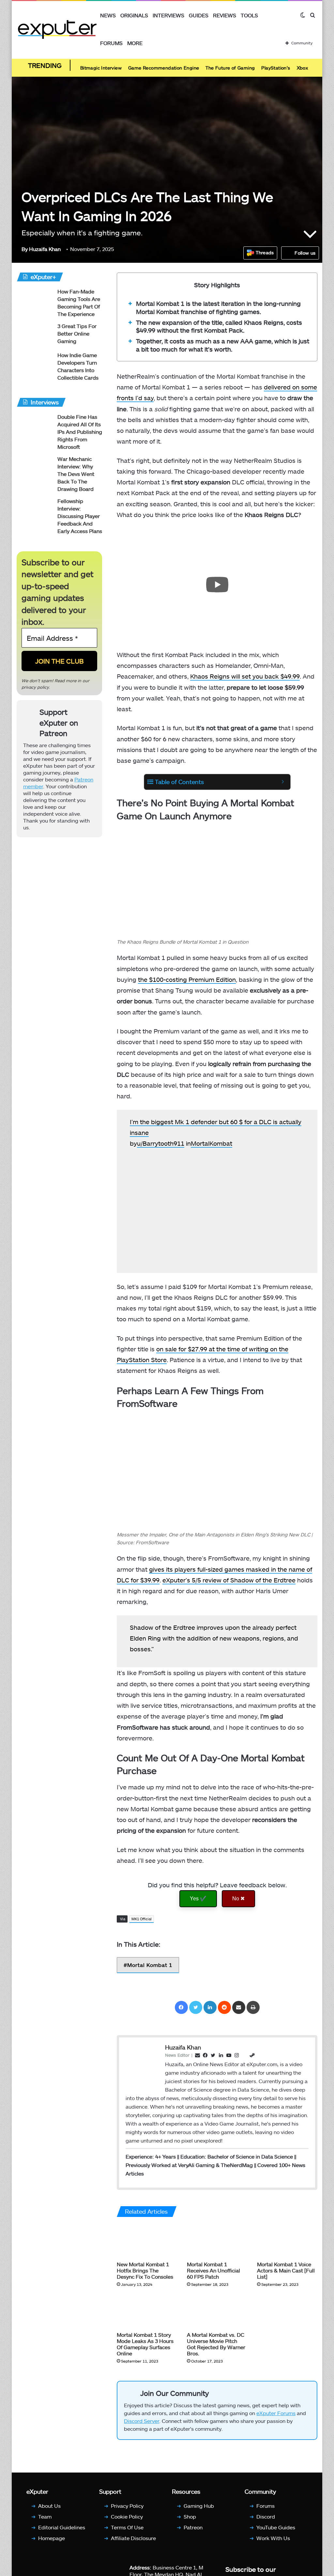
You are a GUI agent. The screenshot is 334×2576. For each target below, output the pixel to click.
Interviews (168, 15)
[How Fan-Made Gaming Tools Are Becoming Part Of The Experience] (35, 300)
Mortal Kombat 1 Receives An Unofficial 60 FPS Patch (213, 2270)
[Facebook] (181, 2007)
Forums (111, 43)
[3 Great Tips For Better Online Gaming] (35, 335)
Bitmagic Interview (101, 68)
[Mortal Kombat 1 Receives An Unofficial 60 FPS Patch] (217, 2241)
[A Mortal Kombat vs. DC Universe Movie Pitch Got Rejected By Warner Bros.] (217, 2311)
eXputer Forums (276, 2413)
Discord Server (142, 2421)
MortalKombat (212, 1143)
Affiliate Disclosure (133, 2538)
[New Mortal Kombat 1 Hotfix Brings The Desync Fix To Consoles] (147, 2241)
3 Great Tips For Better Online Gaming (77, 333)
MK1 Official (142, 1919)
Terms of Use (127, 2527)
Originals (134, 15)
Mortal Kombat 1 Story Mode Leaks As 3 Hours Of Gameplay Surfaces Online (145, 2344)
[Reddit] (224, 2007)
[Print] (253, 2007)
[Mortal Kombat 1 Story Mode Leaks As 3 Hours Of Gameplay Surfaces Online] (147, 2311)
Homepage (52, 2538)
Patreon (193, 2527)
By (25, 249)
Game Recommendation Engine (164, 68)
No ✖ (238, 1899)
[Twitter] (196, 2007)
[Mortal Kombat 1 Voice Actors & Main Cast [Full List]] (287, 2241)
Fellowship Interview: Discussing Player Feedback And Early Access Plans (80, 516)
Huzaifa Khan (41, 249)
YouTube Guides (276, 2527)
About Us (49, 2506)
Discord (266, 2516)
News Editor (177, 2055)
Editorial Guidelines (62, 2527)
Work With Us (273, 2538)
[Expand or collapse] (283, 782)
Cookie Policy (127, 2516)
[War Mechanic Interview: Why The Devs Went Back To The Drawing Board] (35, 468)
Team (45, 2516)
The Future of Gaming (230, 68)
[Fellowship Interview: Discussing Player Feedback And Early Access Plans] (35, 510)
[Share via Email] (239, 2007)
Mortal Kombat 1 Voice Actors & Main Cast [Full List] (286, 2270)
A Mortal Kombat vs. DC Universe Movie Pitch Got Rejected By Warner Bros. (216, 2344)
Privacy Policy (127, 2506)
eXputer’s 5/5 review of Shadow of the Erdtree (229, 1580)
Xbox (303, 68)
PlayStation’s (276, 68)
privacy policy (35, 687)
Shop (190, 2516)
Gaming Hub (199, 2506)
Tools (249, 15)
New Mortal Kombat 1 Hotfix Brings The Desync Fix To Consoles (145, 2270)
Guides (199, 15)
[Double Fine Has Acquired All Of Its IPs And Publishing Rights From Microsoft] (35, 425)
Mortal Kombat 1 (150, 1965)
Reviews (225, 15)
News (108, 15)
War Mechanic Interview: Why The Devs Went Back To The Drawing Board (76, 474)
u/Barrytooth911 (161, 1143)
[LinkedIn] (210, 2007)
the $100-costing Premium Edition (187, 979)
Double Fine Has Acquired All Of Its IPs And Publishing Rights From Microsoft (80, 432)
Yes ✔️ (198, 1899)
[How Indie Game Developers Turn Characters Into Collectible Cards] (35, 364)
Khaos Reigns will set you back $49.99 (245, 676)
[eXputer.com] (57, 29)
